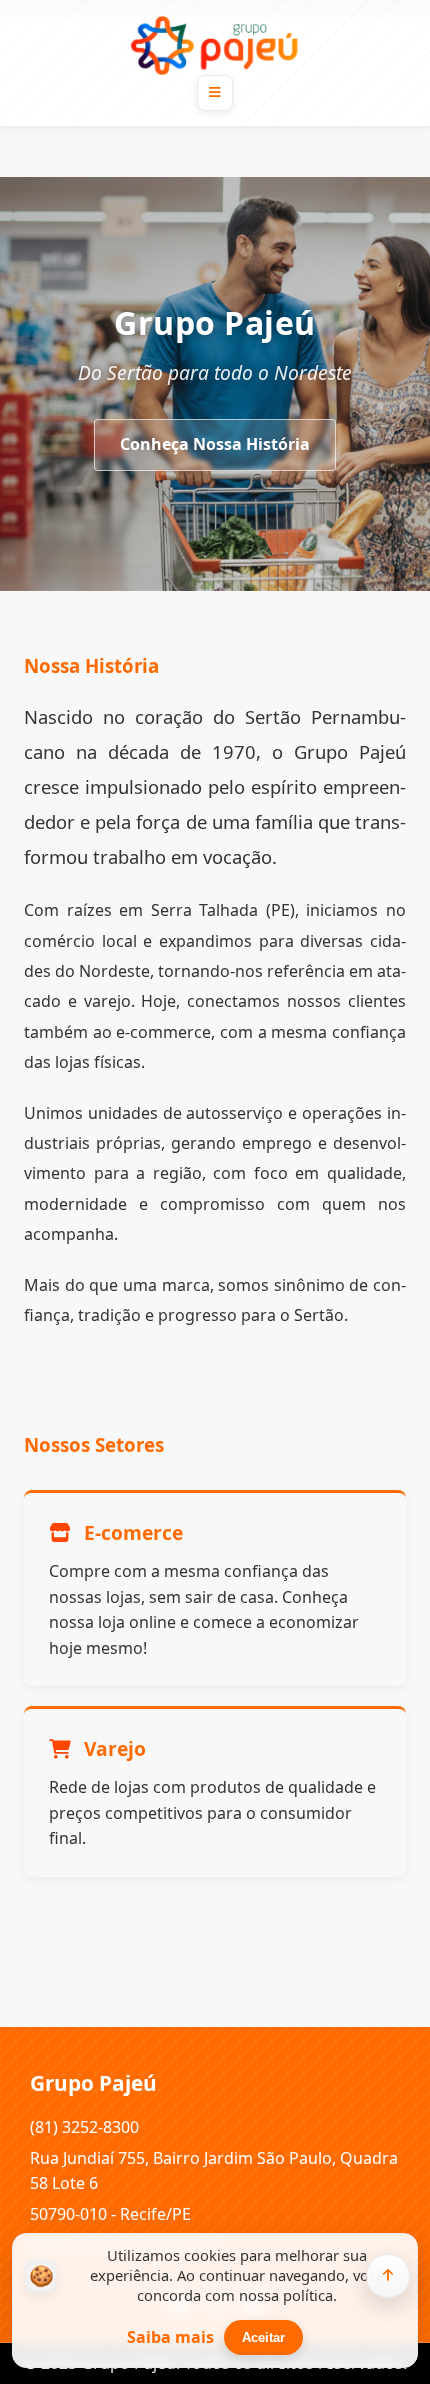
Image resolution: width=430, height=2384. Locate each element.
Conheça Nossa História (215, 444)
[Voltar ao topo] (388, 2276)
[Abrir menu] (215, 93)
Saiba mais (170, 2337)
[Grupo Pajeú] (215, 45)
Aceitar (263, 2337)
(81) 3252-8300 (84, 2127)
